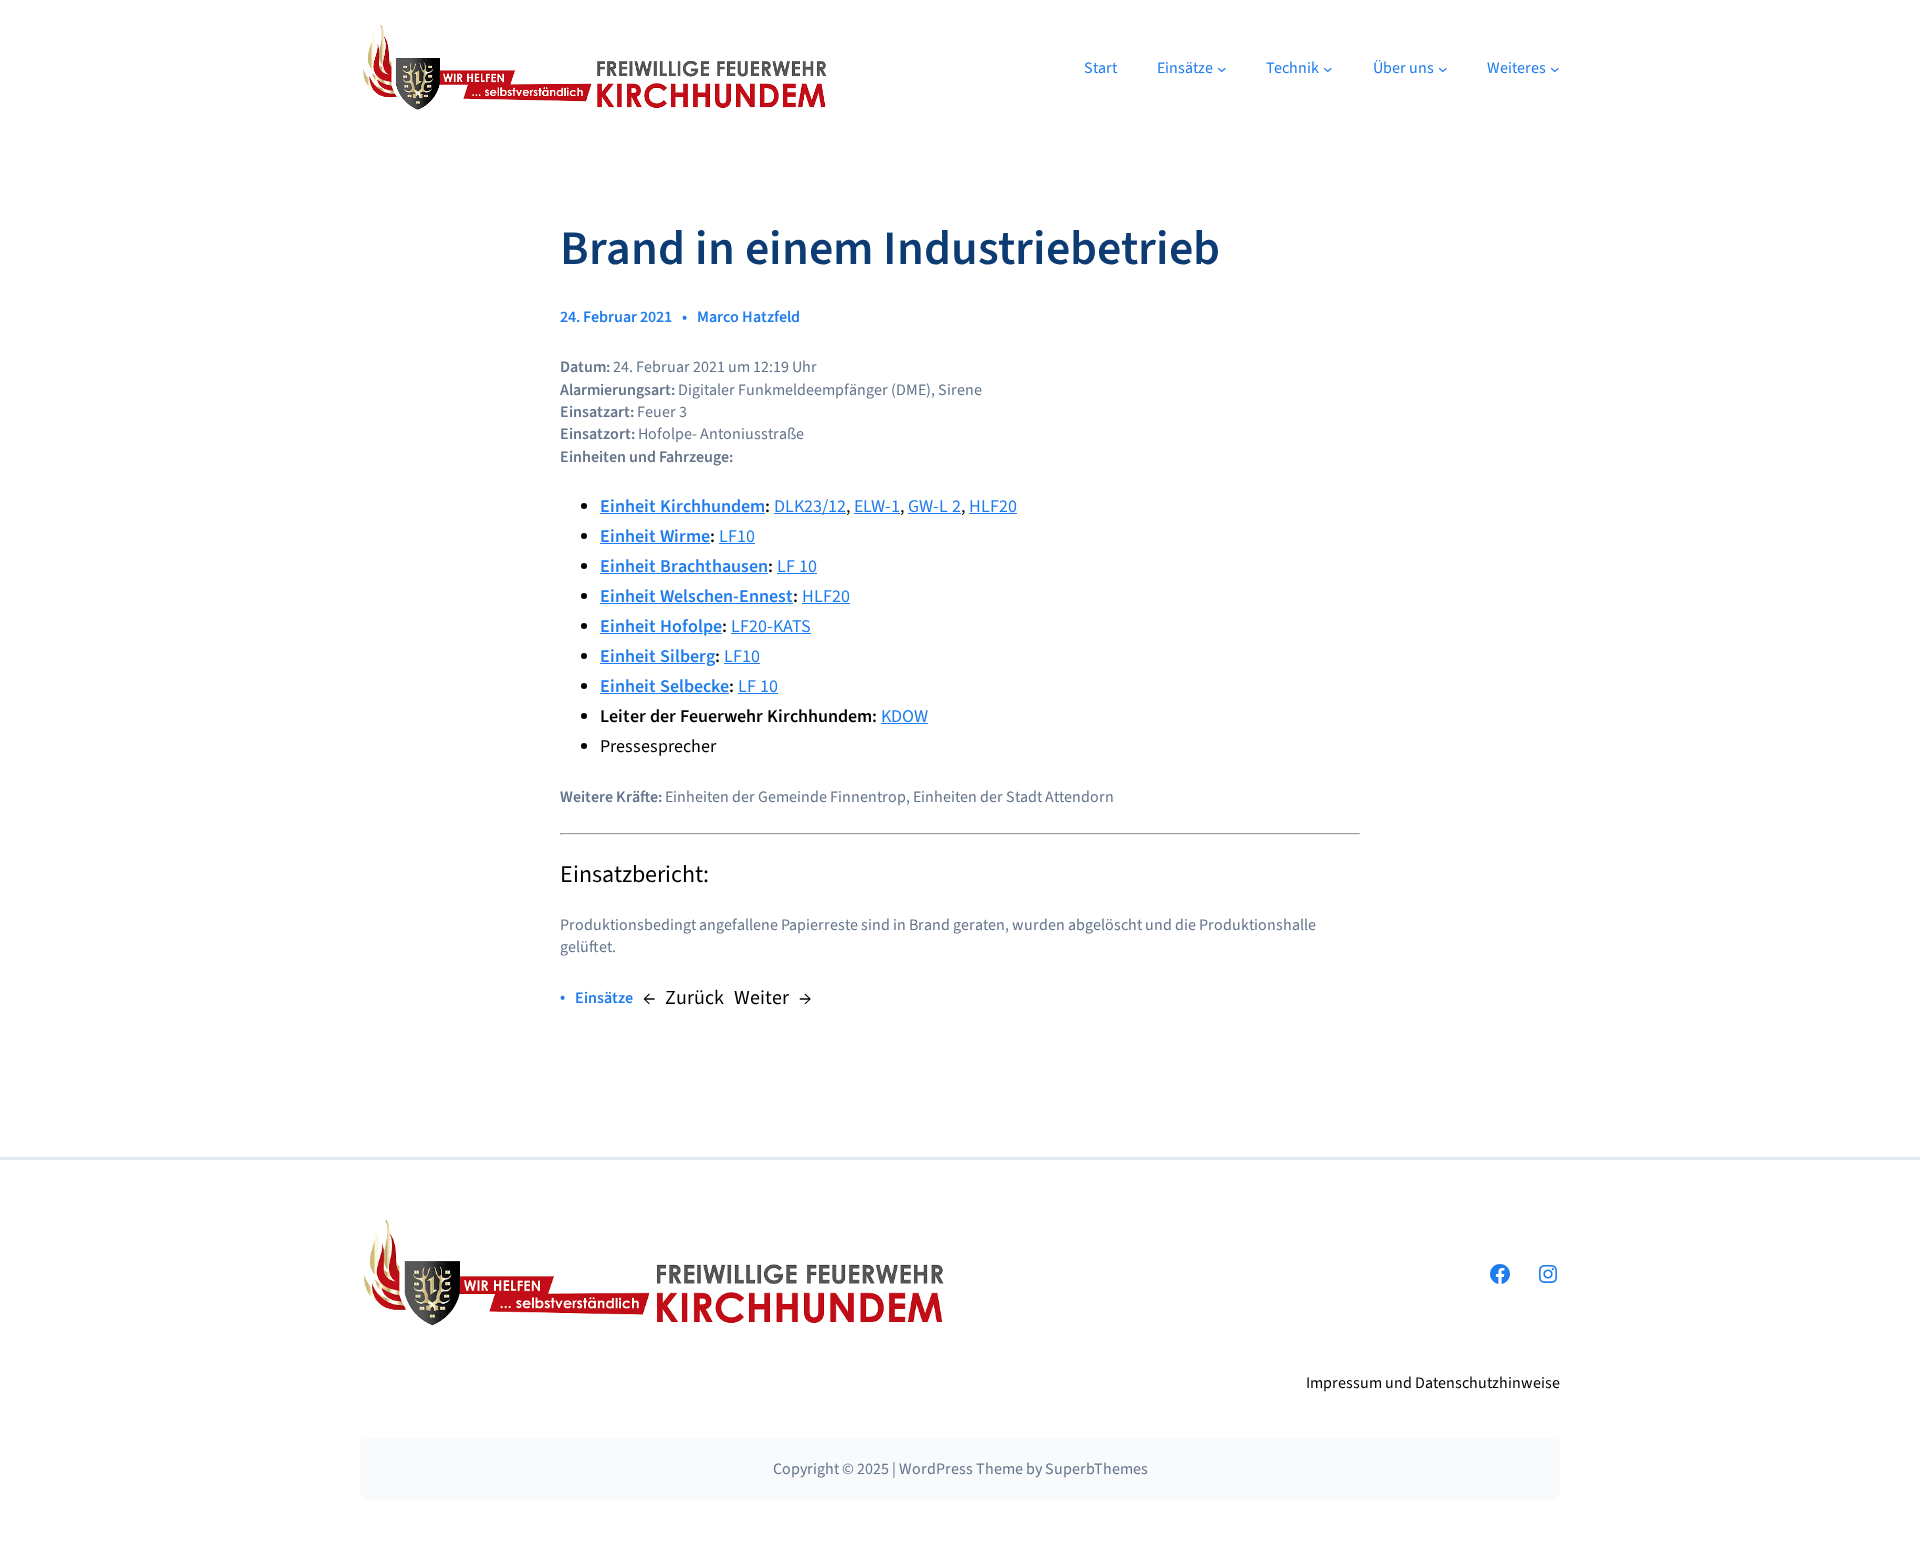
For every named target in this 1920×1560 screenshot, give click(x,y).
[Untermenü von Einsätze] (1222, 69)
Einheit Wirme (655, 536)
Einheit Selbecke (664, 686)
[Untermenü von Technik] (1328, 69)
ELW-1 (877, 506)
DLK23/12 (810, 506)
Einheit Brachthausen (684, 566)
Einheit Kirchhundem (682, 506)
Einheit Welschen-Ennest (696, 596)
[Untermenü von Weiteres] (1555, 69)
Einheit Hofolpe (661, 626)
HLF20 (993, 506)
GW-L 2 (934, 506)
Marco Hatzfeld (748, 317)
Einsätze (604, 998)
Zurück (694, 998)
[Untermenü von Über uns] (1443, 69)
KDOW (904, 716)
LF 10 (797, 566)
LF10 (737, 536)
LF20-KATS (771, 626)
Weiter (761, 998)
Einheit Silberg (657, 656)
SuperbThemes (1096, 1469)
